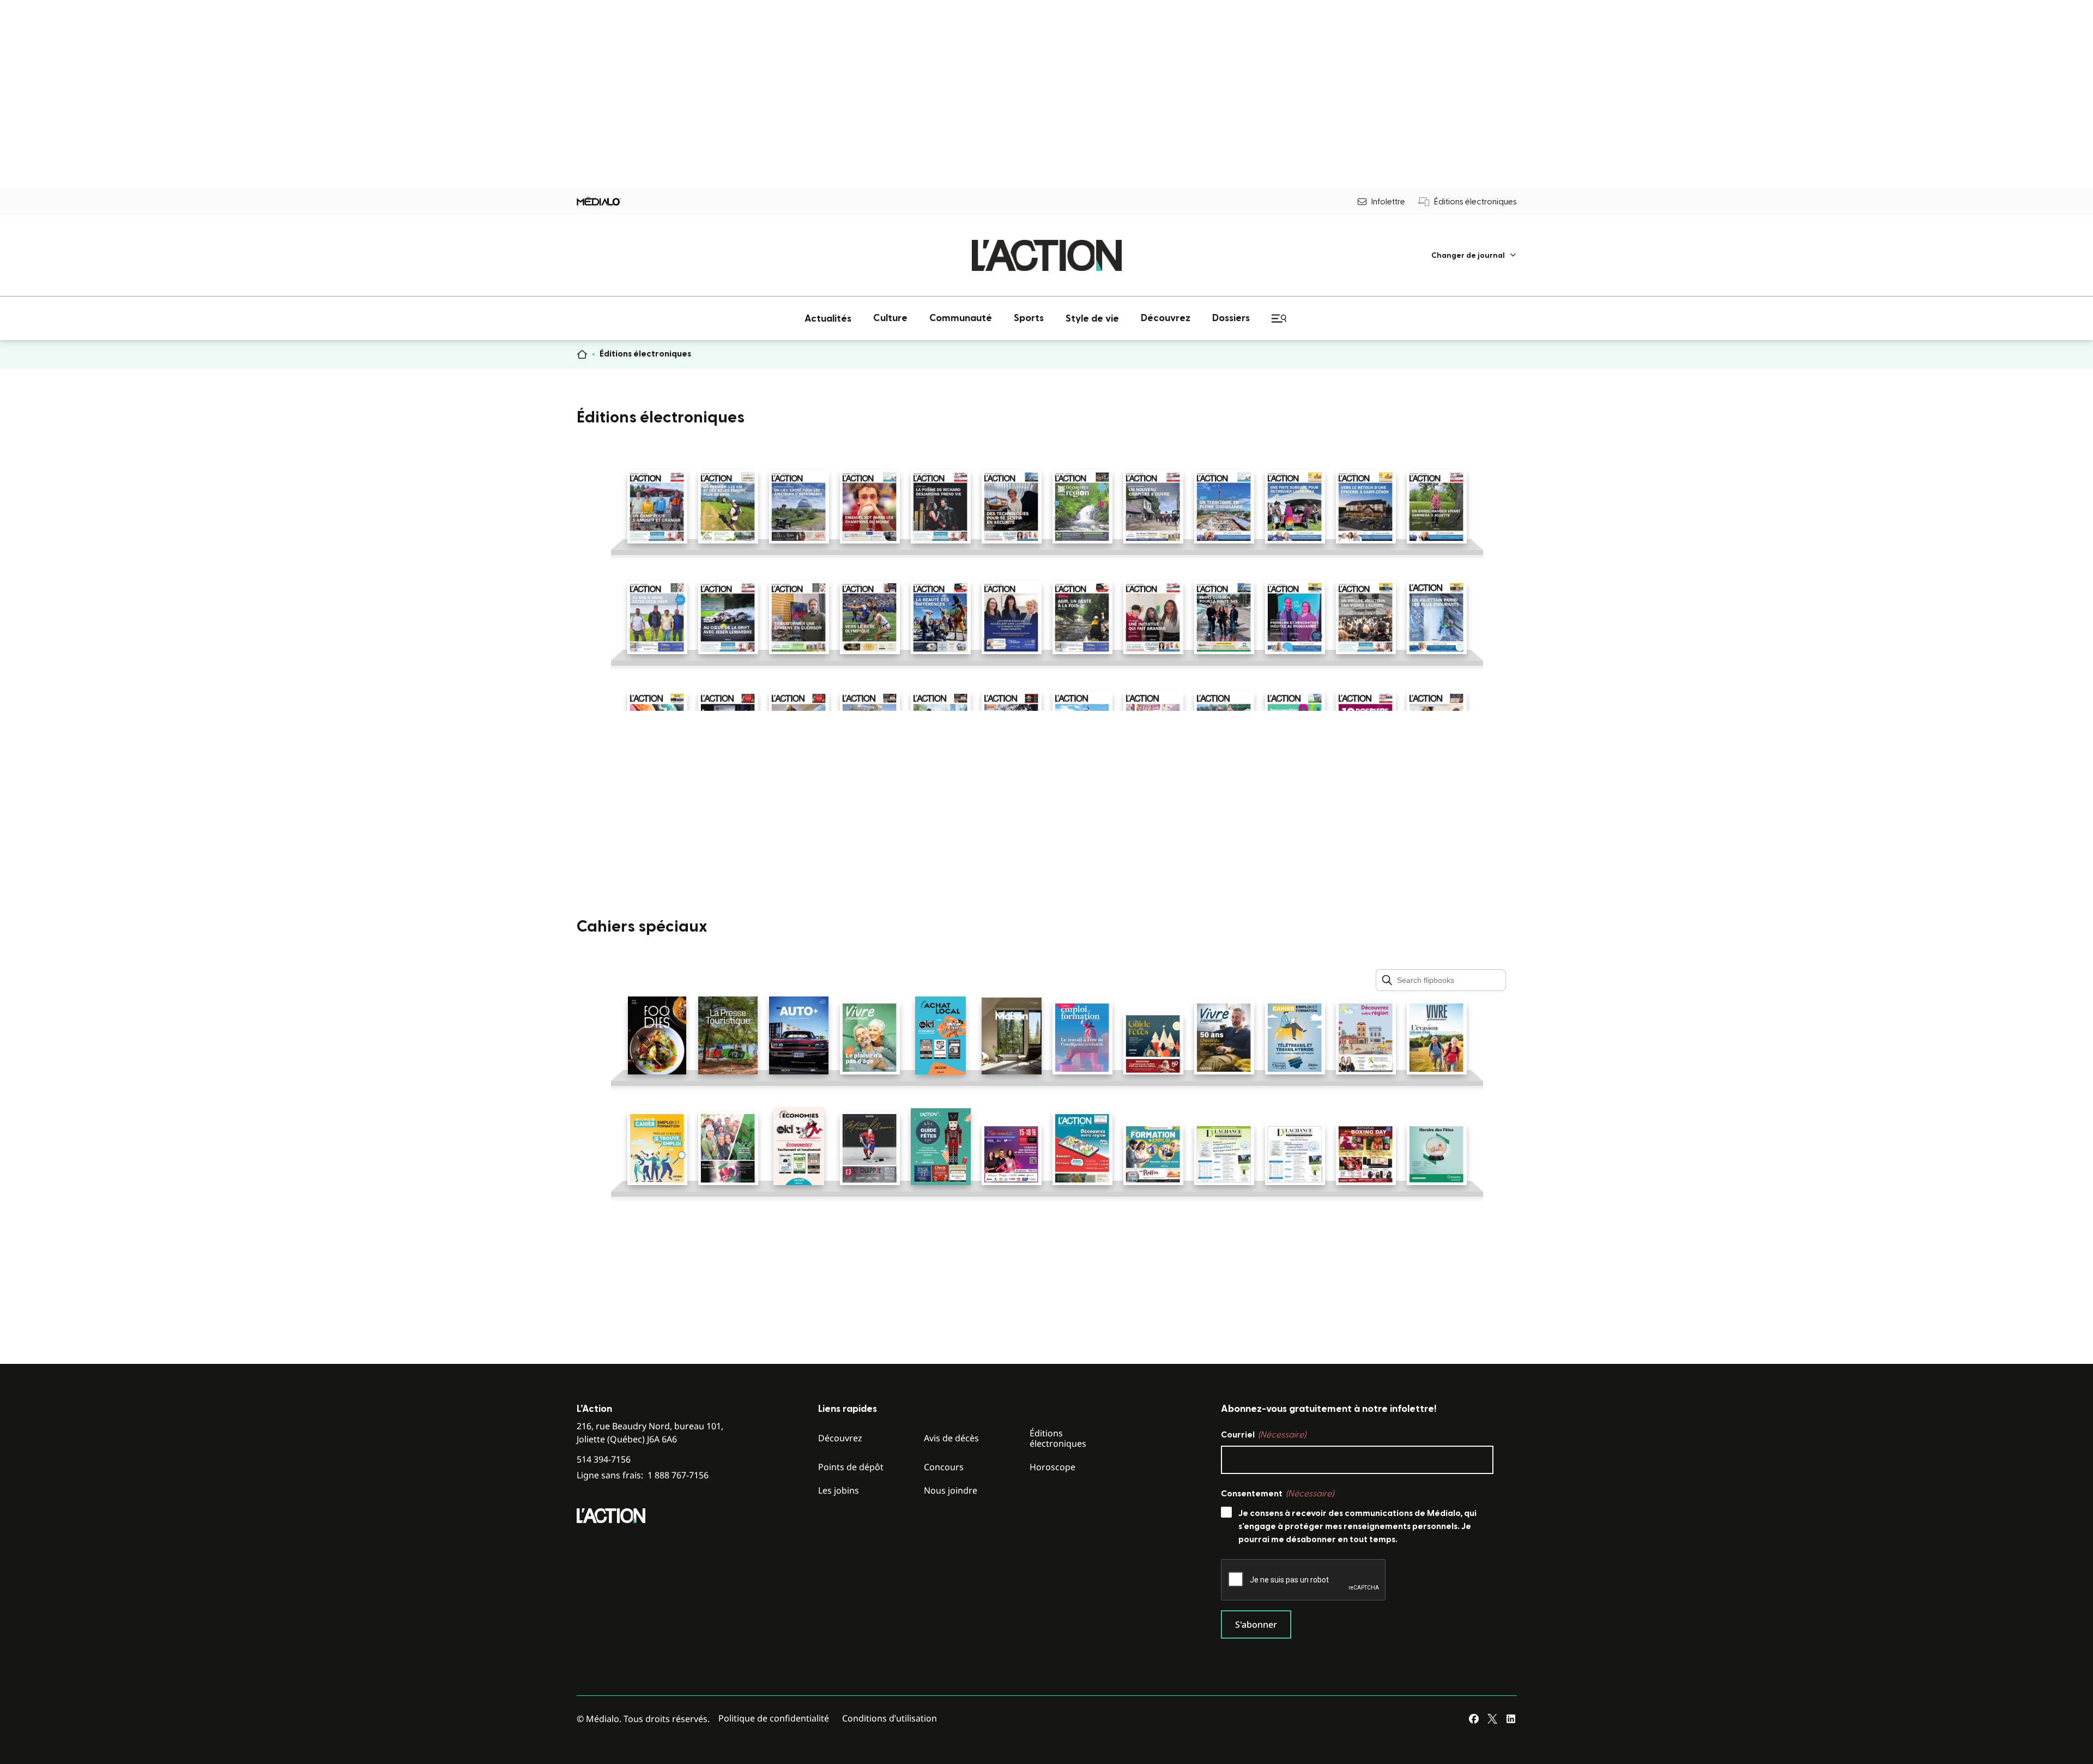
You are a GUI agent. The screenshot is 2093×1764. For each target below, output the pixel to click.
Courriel (1263, 1435)
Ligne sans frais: (643, 1475)
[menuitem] (1474, 255)
